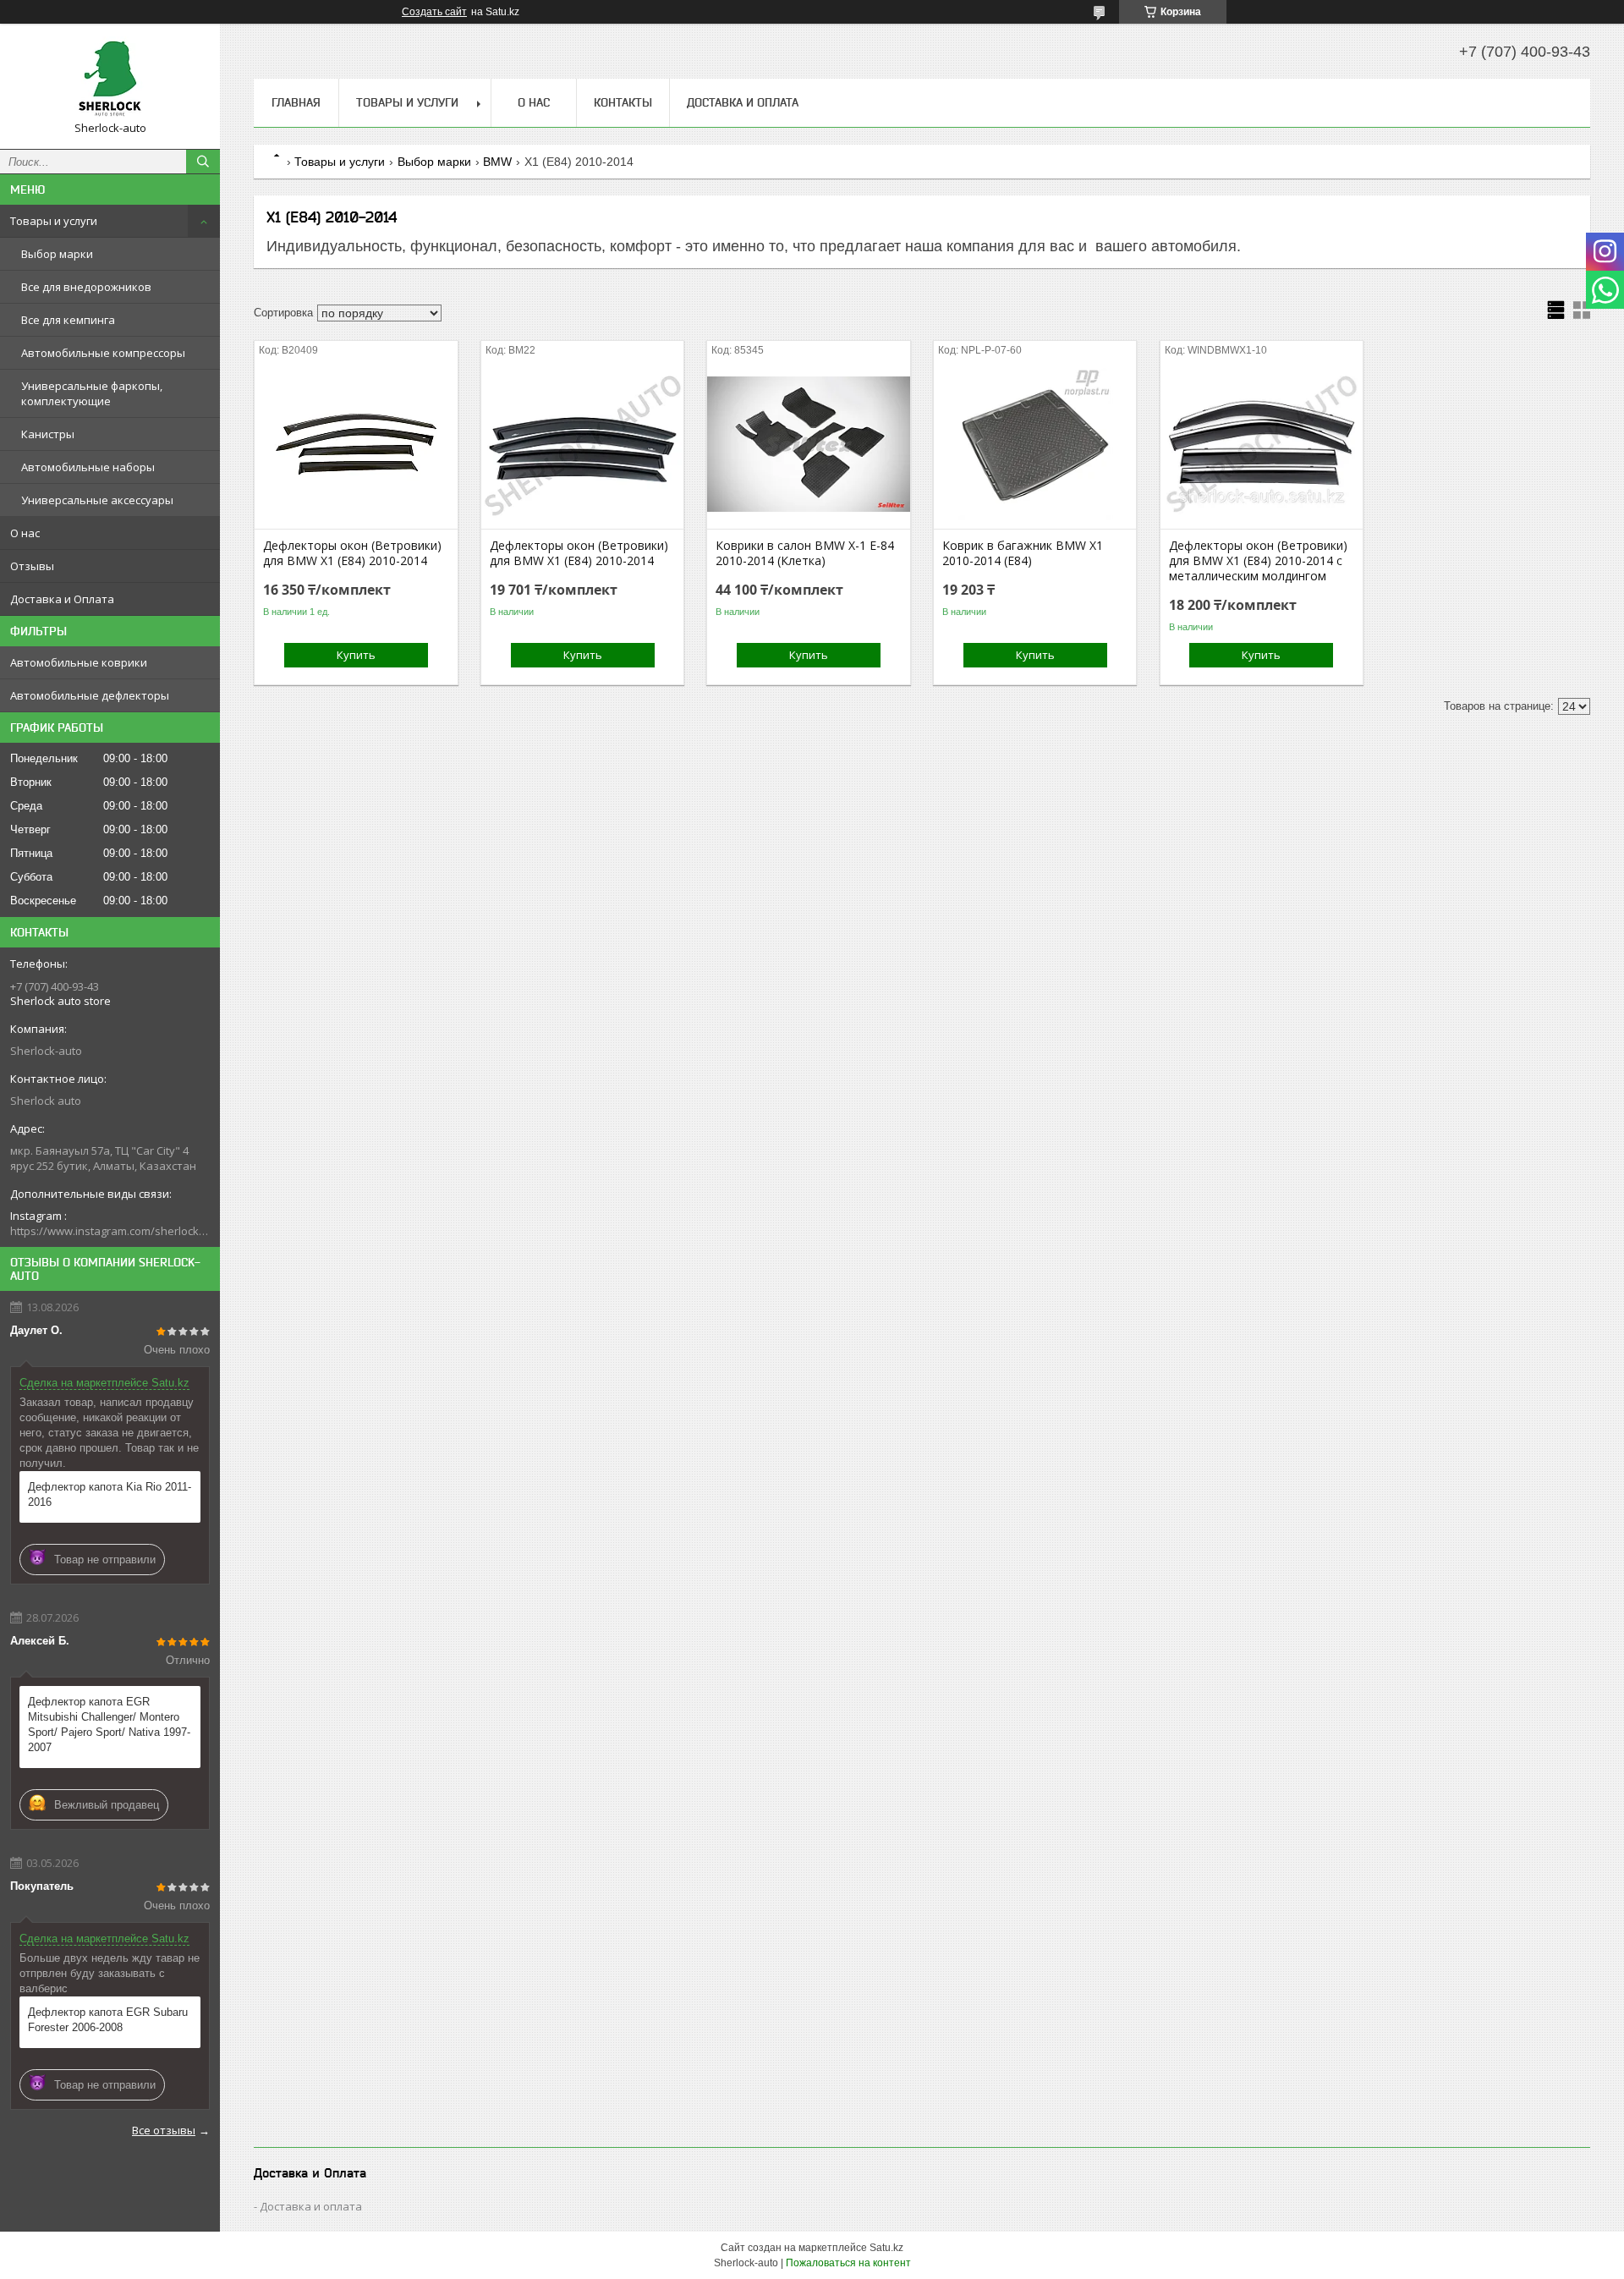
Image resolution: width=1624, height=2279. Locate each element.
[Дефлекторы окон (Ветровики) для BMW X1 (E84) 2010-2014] (356, 444)
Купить (356, 655)
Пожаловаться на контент (848, 2263)
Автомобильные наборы (88, 467)
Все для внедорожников (86, 287)
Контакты (623, 102)
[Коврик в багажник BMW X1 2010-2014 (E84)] (1035, 444)
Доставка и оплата (311, 2206)
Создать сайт (434, 12)
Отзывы (32, 566)
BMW (497, 162)
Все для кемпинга (68, 320)
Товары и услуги (54, 221)
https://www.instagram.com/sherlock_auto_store (110, 1231)
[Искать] (203, 162)
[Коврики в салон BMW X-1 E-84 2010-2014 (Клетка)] (808, 444)
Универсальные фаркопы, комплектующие (92, 393)
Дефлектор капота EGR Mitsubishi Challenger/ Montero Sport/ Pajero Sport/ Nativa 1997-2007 (109, 1724)
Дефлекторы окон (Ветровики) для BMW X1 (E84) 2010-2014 (352, 553)
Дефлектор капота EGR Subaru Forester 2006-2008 (108, 2020)
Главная (296, 102)
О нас (25, 533)
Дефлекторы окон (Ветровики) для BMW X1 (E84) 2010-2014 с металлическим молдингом (1258, 561)
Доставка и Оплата (62, 599)
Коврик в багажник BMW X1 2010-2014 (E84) (1023, 553)
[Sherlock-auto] (110, 79)
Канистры (48, 434)
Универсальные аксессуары (97, 500)
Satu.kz (886, 2248)
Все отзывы (164, 2130)
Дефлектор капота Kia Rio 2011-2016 (110, 1494)
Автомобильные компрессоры (103, 353)
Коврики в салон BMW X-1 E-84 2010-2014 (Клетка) (805, 553)
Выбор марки (57, 254)
